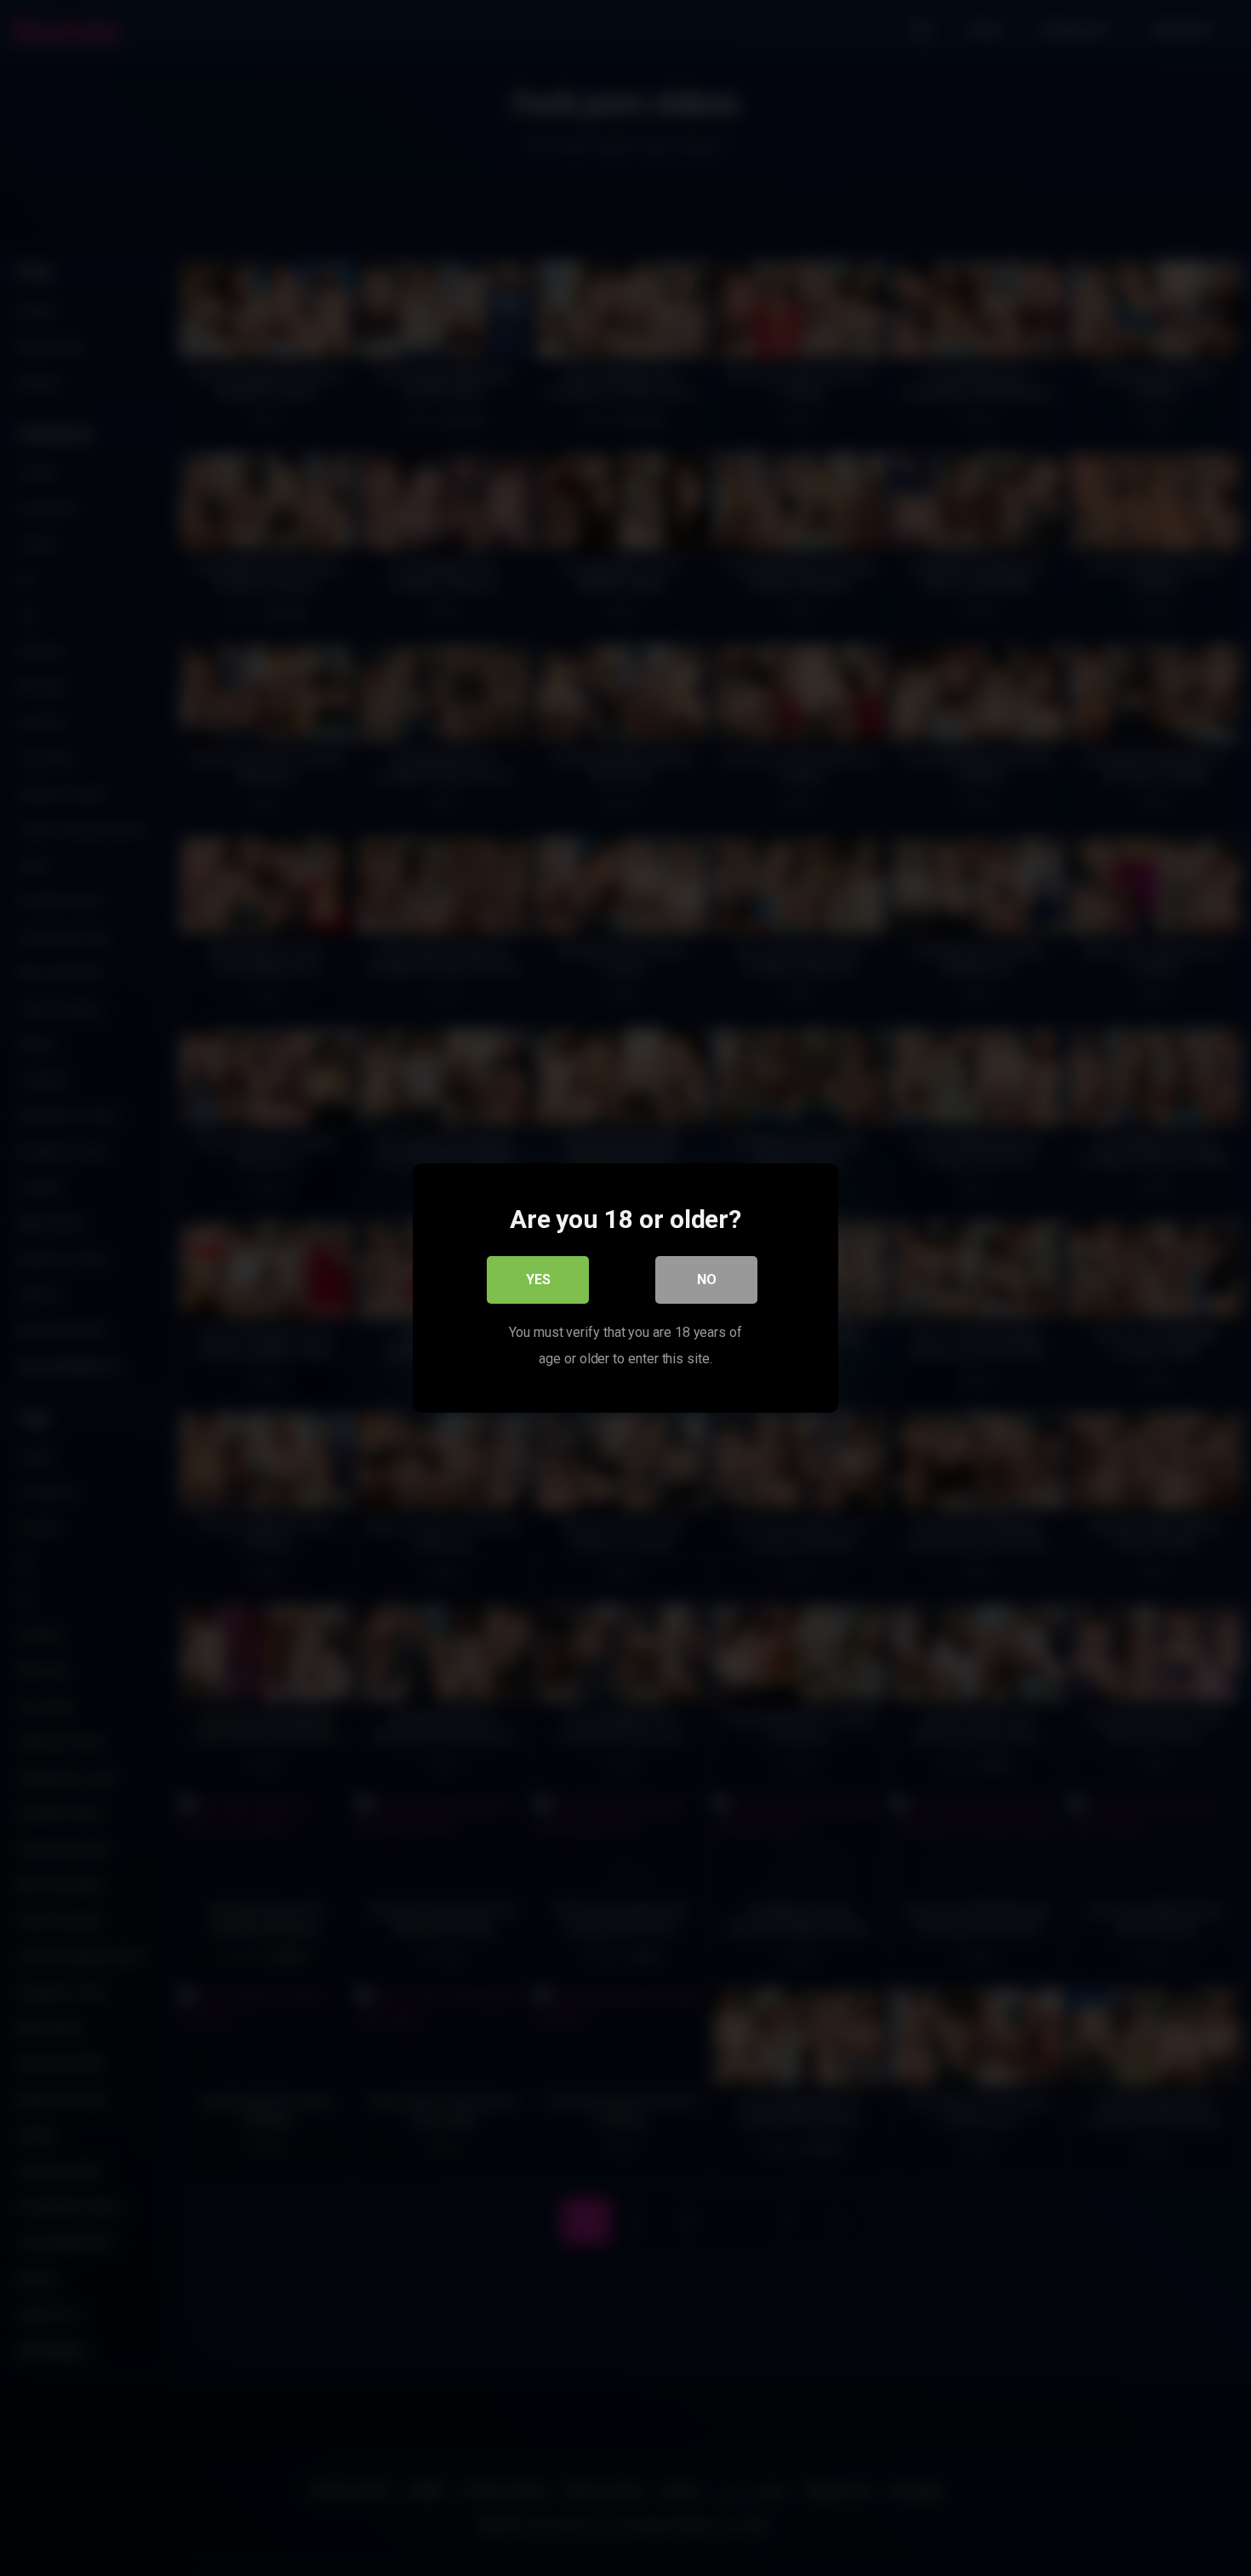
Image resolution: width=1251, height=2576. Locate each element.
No (707, 1279)
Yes (538, 1279)
